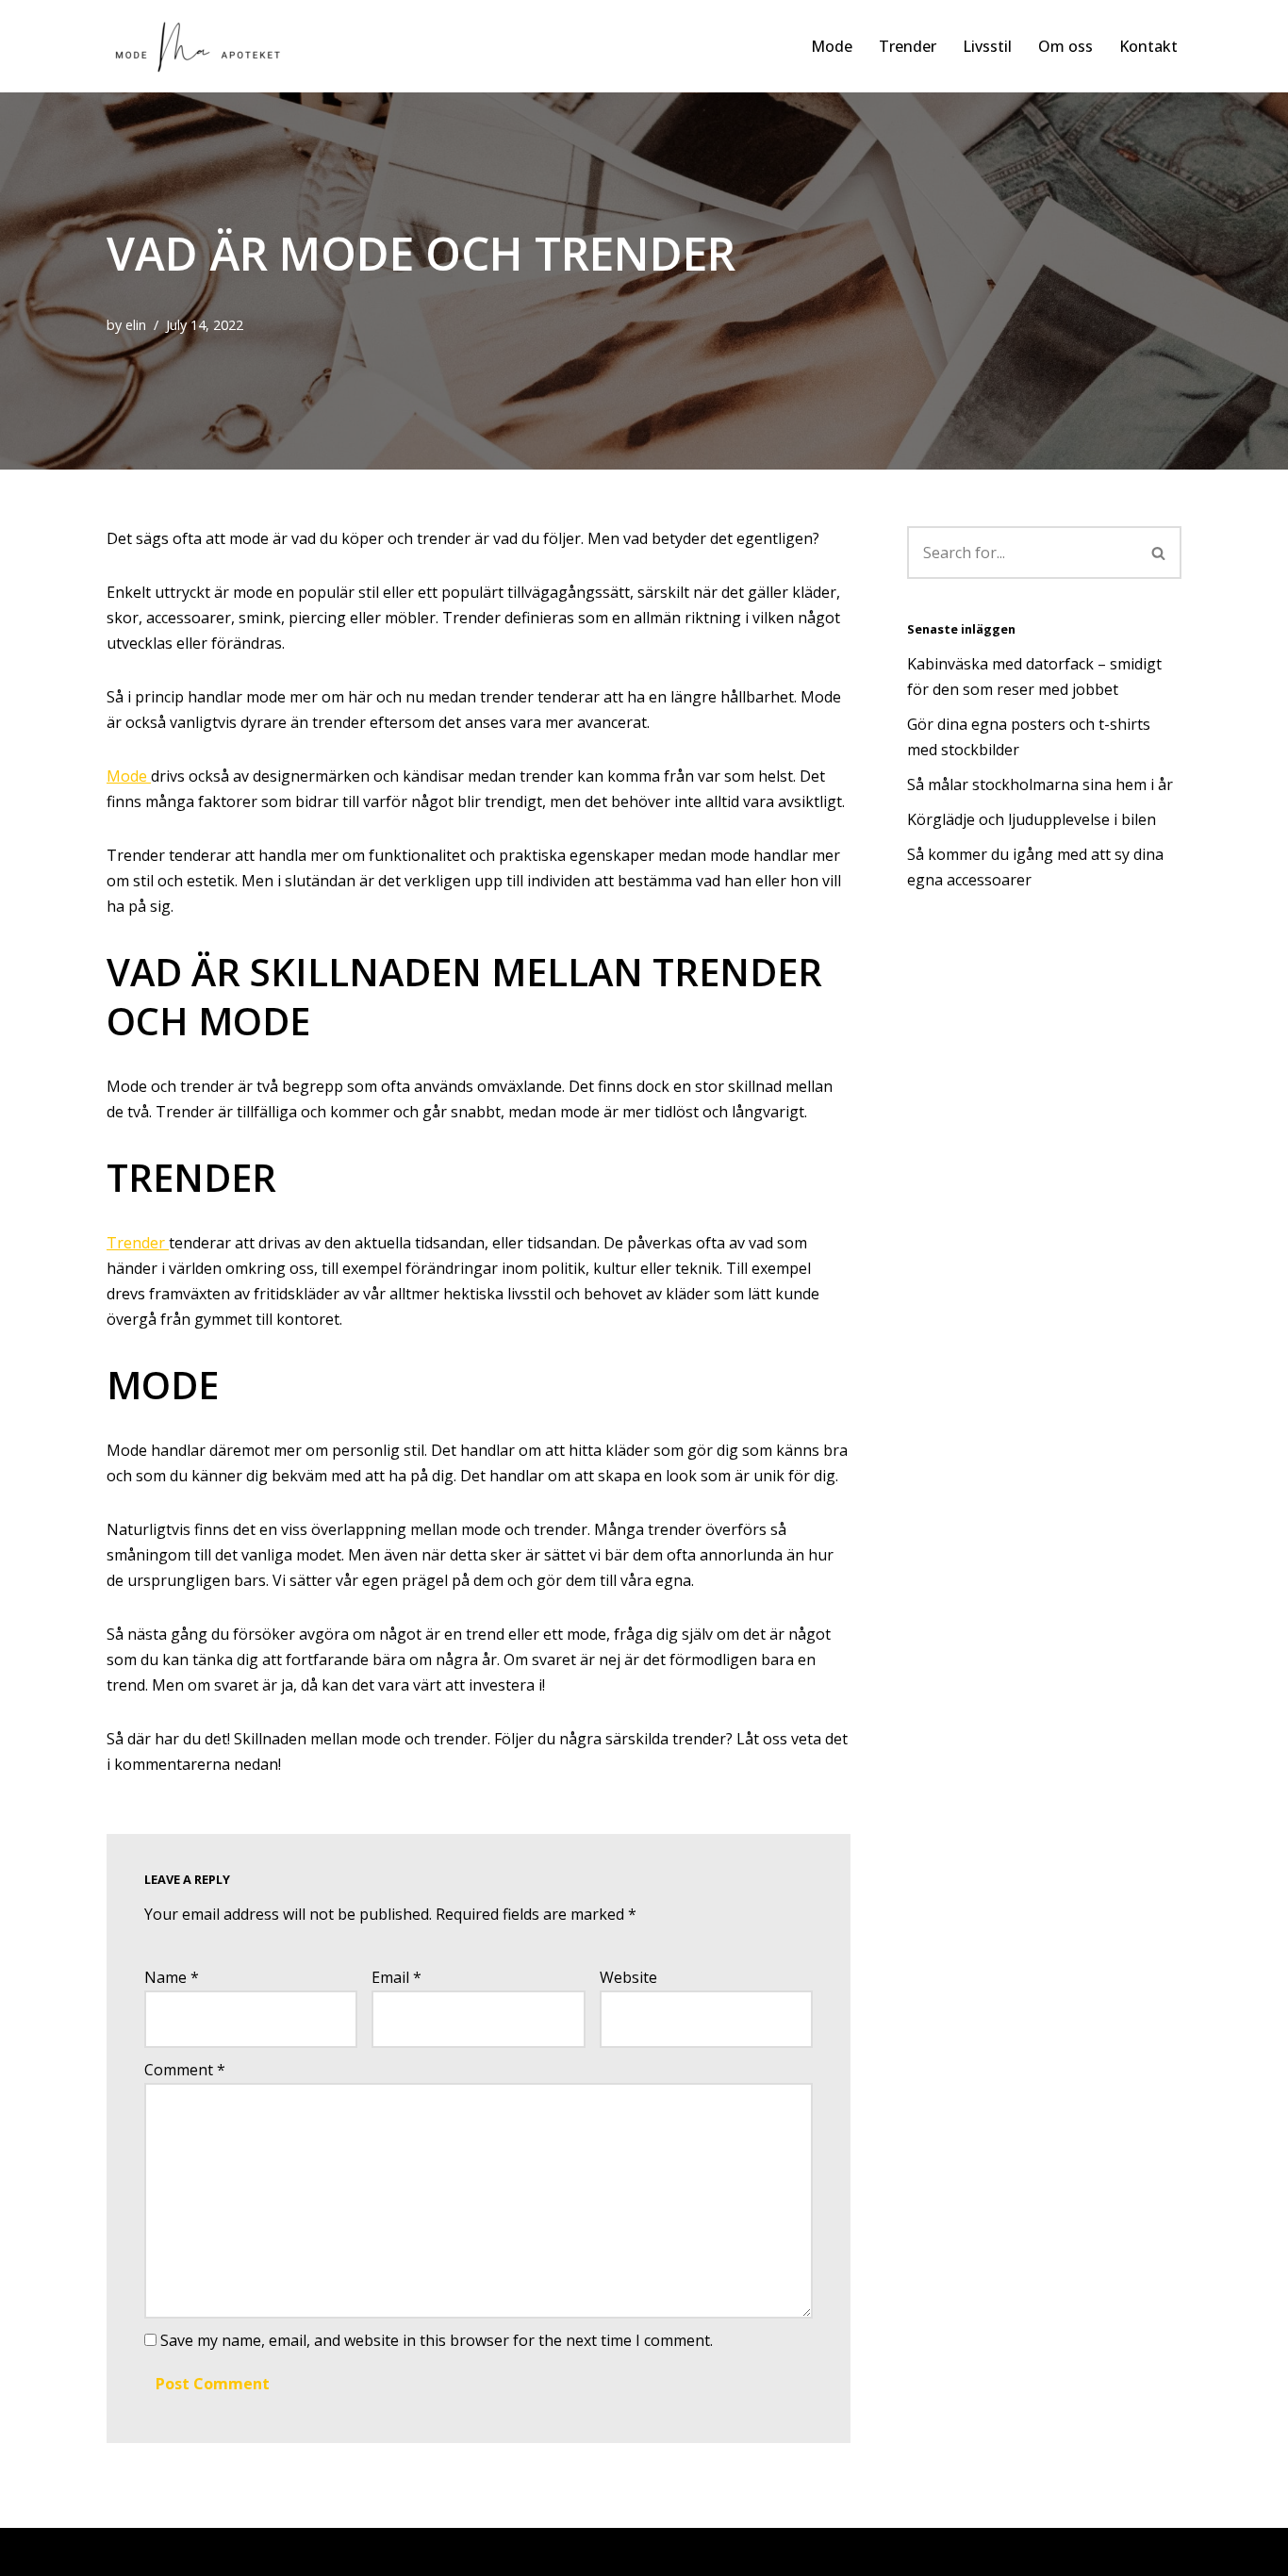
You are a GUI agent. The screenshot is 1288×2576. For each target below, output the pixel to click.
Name (172, 1977)
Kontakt (1148, 46)
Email (396, 1977)
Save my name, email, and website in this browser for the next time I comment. (437, 2340)
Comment (185, 2070)
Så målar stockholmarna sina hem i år (1042, 784)
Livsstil (987, 46)
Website (628, 1977)
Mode (832, 46)
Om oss (1065, 46)
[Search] (1159, 553)
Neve (125, 2551)
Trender (908, 46)
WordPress (285, 2551)
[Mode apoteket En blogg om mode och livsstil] (206, 46)
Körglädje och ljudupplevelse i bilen (1032, 819)
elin (136, 325)
